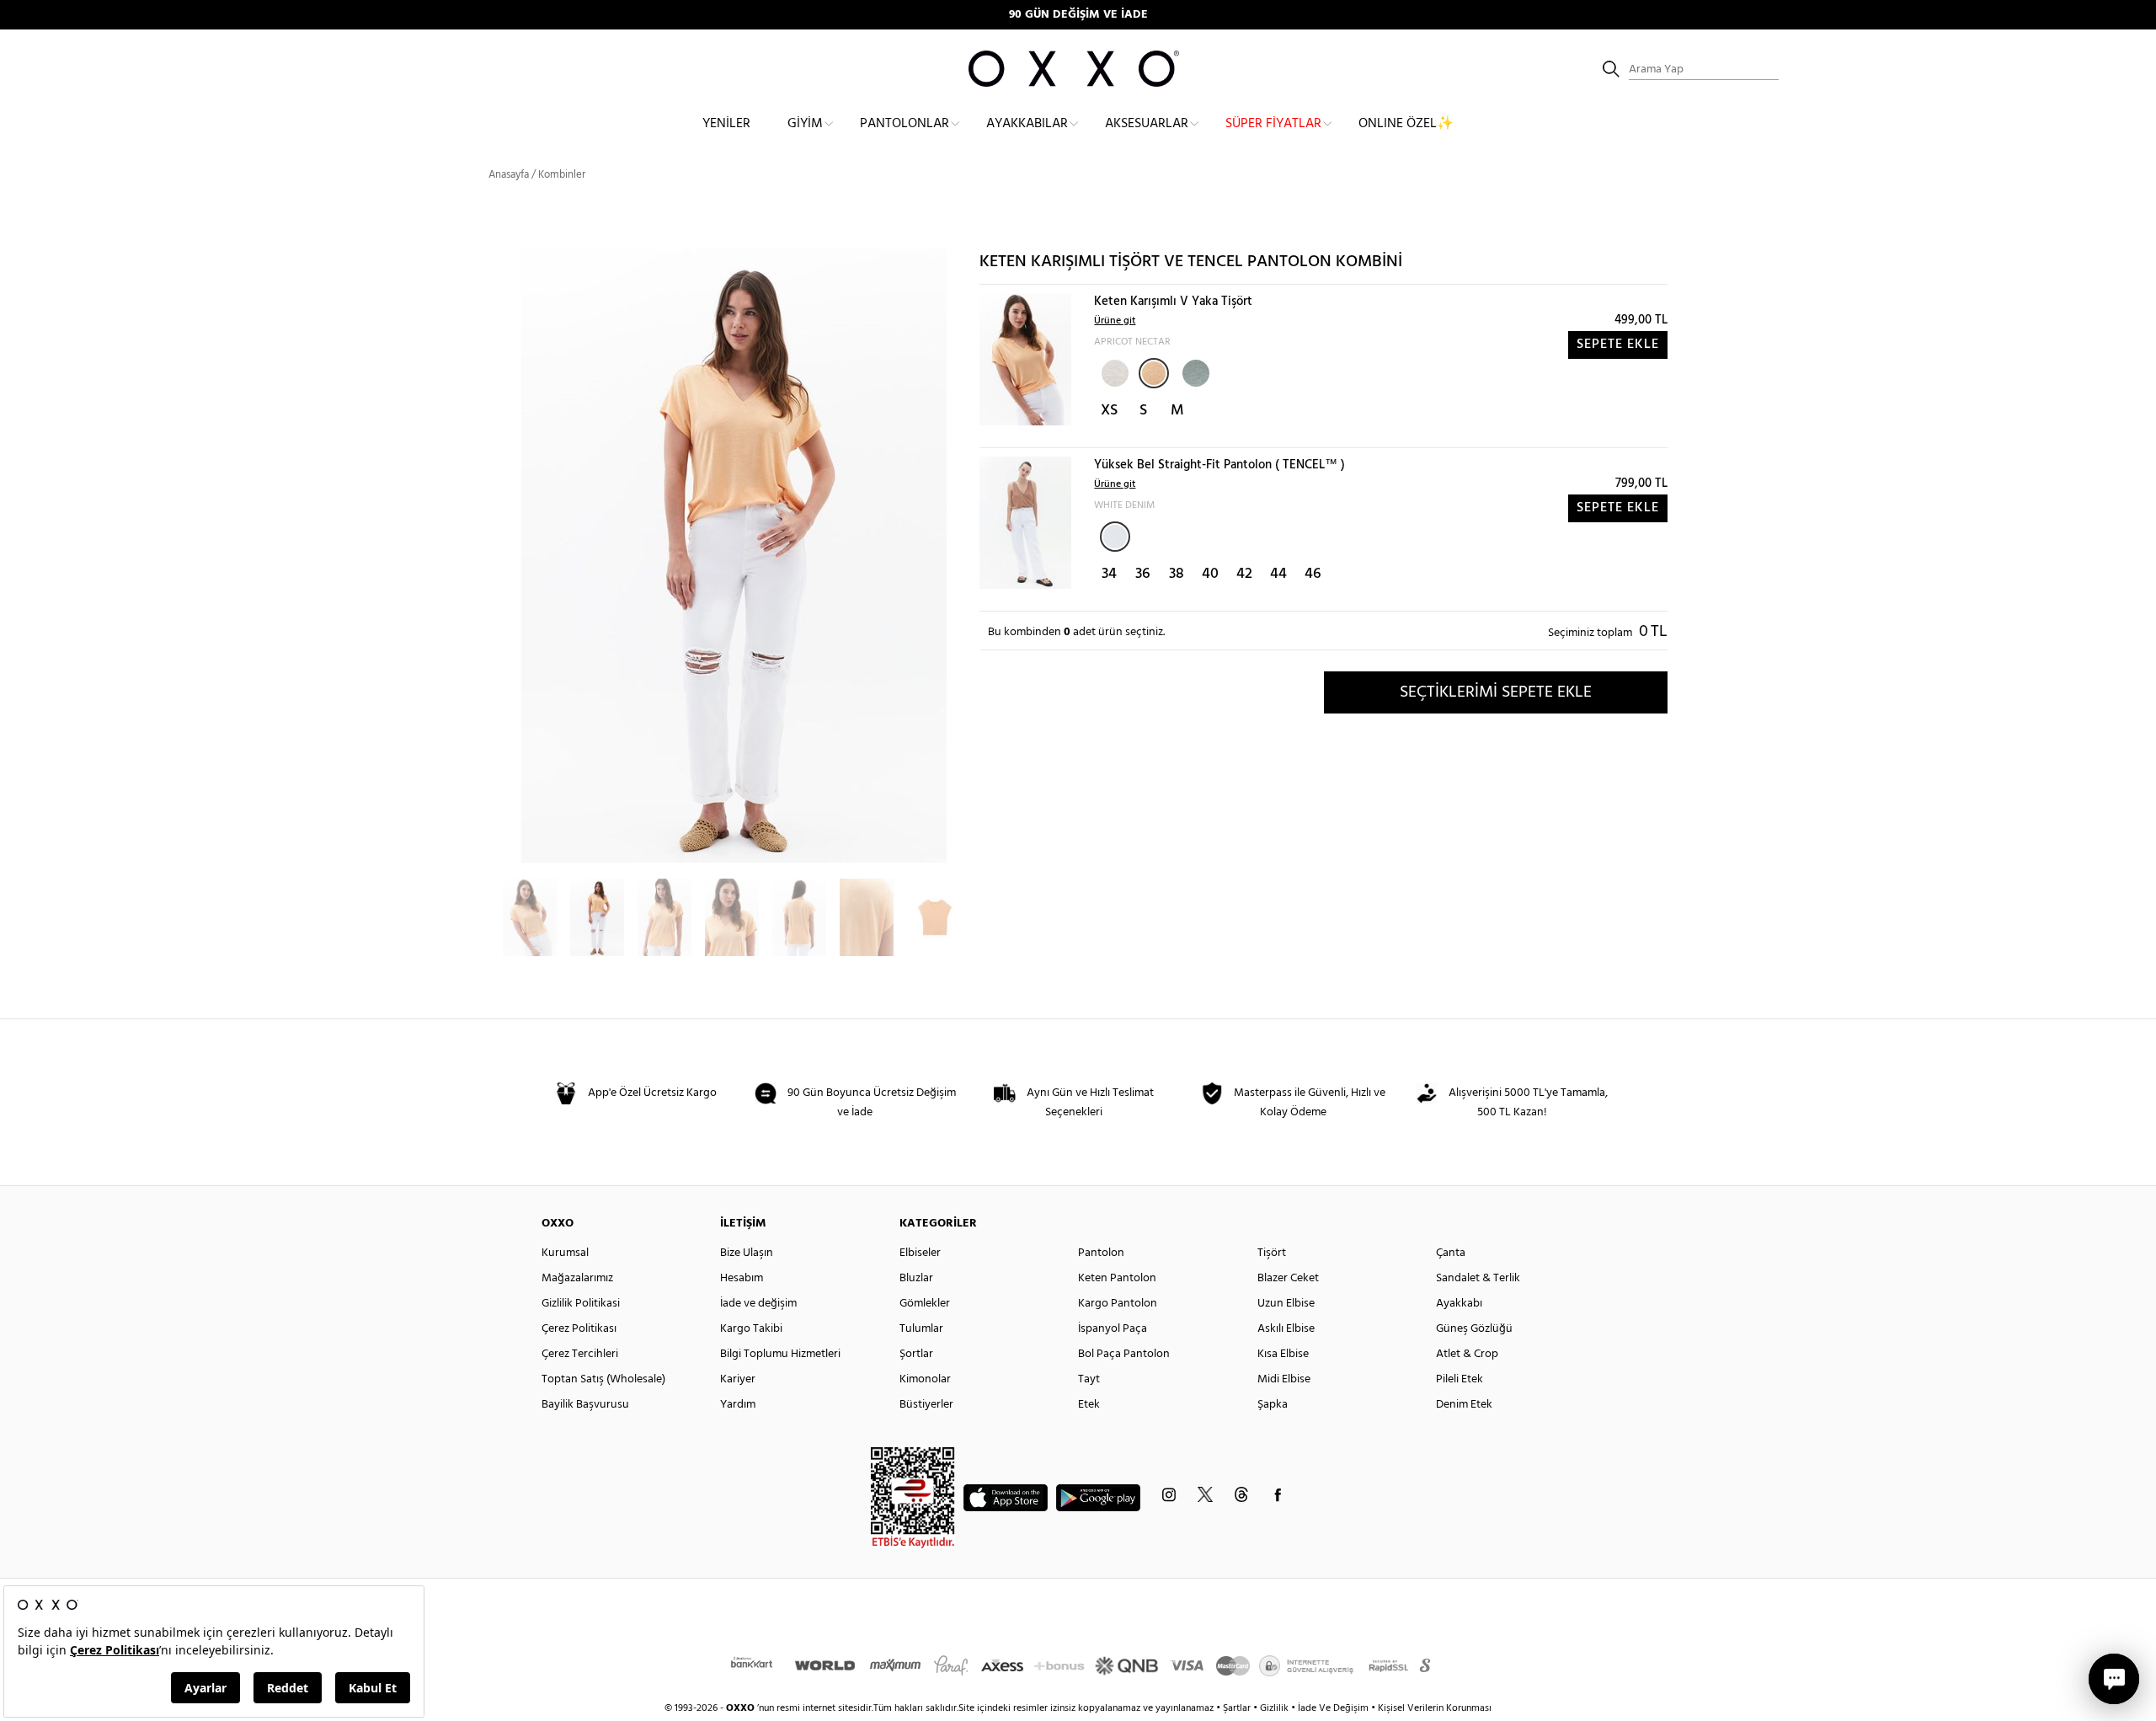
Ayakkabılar (1027, 124)
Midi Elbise (1284, 1379)
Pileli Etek (1460, 1379)
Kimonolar (925, 1379)
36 (1143, 574)
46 (1313, 574)
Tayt (1089, 1379)
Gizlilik (1275, 1708)
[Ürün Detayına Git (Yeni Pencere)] (1025, 359)
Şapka (1273, 1405)
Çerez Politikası (579, 1329)
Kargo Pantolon (1118, 1304)
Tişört (1272, 1253)
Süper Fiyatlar (1273, 124)
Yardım (738, 1405)
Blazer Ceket (1288, 1278)
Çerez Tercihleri (580, 1354)
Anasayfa (509, 175)
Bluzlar (916, 1278)
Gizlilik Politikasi (581, 1304)
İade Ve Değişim (1333, 1708)
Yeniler (726, 124)
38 (1177, 574)
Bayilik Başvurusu (585, 1405)
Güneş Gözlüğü (1474, 1329)
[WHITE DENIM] (1115, 537)
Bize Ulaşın (747, 1253)
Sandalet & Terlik (1478, 1278)
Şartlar (1238, 1708)
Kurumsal (565, 1253)
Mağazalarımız (577, 1278)
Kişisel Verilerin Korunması (1435, 1708)
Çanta (1451, 1253)
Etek (1089, 1405)
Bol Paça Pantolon (1124, 1354)
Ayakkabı (1459, 1304)
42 (1244, 574)
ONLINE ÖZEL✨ (1406, 124)
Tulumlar (921, 1329)
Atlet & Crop (1467, 1354)
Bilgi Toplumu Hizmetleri (780, 1354)
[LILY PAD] (1194, 371)
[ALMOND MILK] (1113, 371)
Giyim (805, 124)
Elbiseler (920, 1253)
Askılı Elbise (1286, 1329)
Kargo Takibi (751, 1329)
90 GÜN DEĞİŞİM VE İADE (1078, 15)
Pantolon (1101, 1253)
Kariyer (738, 1379)
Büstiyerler (926, 1405)
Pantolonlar (905, 124)
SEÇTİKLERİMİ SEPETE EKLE (1496, 692)
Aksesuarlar (1147, 124)
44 (1278, 574)
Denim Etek (1464, 1405)
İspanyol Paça (1113, 1329)
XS (1109, 411)
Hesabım (742, 1278)
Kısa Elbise (1283, 1354)
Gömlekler (925, 1304)
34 (1109, 574)
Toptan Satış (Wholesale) (603, 1379)
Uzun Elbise (1286, 1304)
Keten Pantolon (1117, 1278)
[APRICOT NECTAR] (1154, 373)
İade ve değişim (758, 1304)
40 (1210, 574)
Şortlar (916, 1354)
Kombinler (562, 175)
